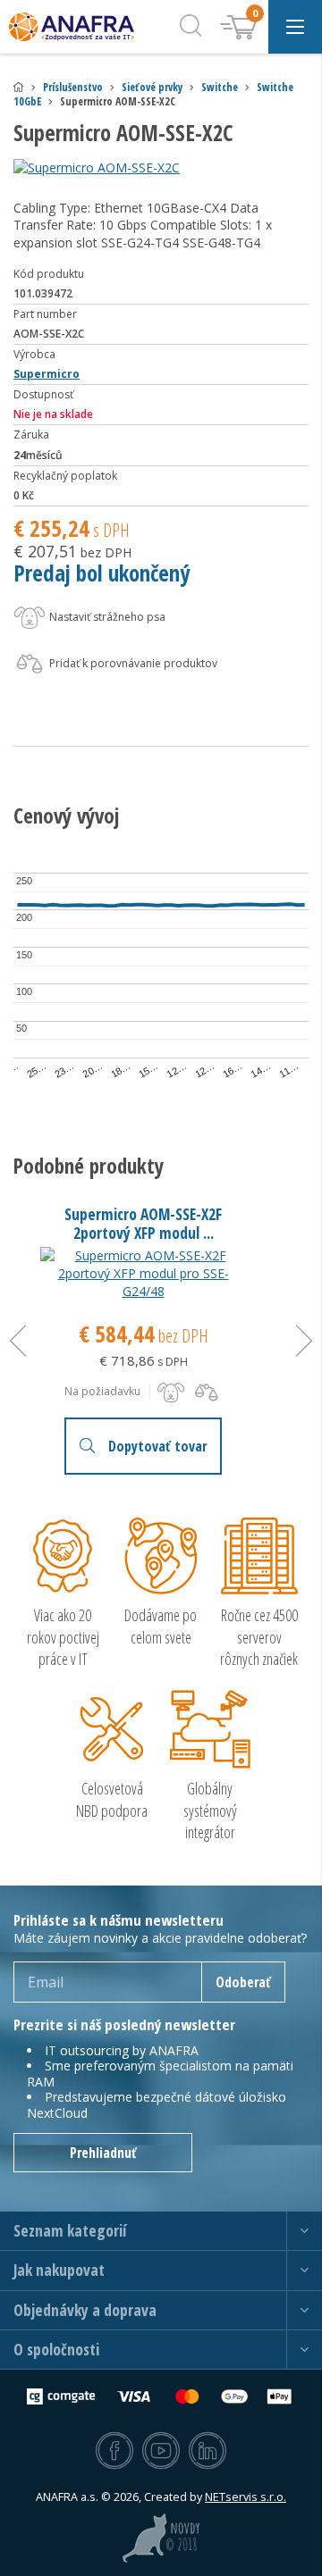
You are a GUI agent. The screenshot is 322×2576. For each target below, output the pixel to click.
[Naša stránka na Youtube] (161, 2452)
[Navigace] (295, 27)
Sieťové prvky (152, 87)
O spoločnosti (56, 2350)
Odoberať (243, 1982)
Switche (220, 87)
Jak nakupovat (59, 2270)
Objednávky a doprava (85, 2310)
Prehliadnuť (103, 2153)
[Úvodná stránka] (19, 87)
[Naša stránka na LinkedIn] (208, 2452)
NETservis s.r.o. (246, 2497)
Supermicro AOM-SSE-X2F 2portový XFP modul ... (143, 1223)
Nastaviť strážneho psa (106, 617)
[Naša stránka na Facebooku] (114, 2452)
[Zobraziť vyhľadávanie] (191, 27)
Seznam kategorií (70, 2231)
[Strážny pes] (171, 1393)
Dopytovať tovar (157, 1446)
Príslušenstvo (73, 87)
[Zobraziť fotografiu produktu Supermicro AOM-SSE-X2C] (161, 168)
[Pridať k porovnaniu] (207, 1393)
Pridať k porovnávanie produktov (132, 663)
